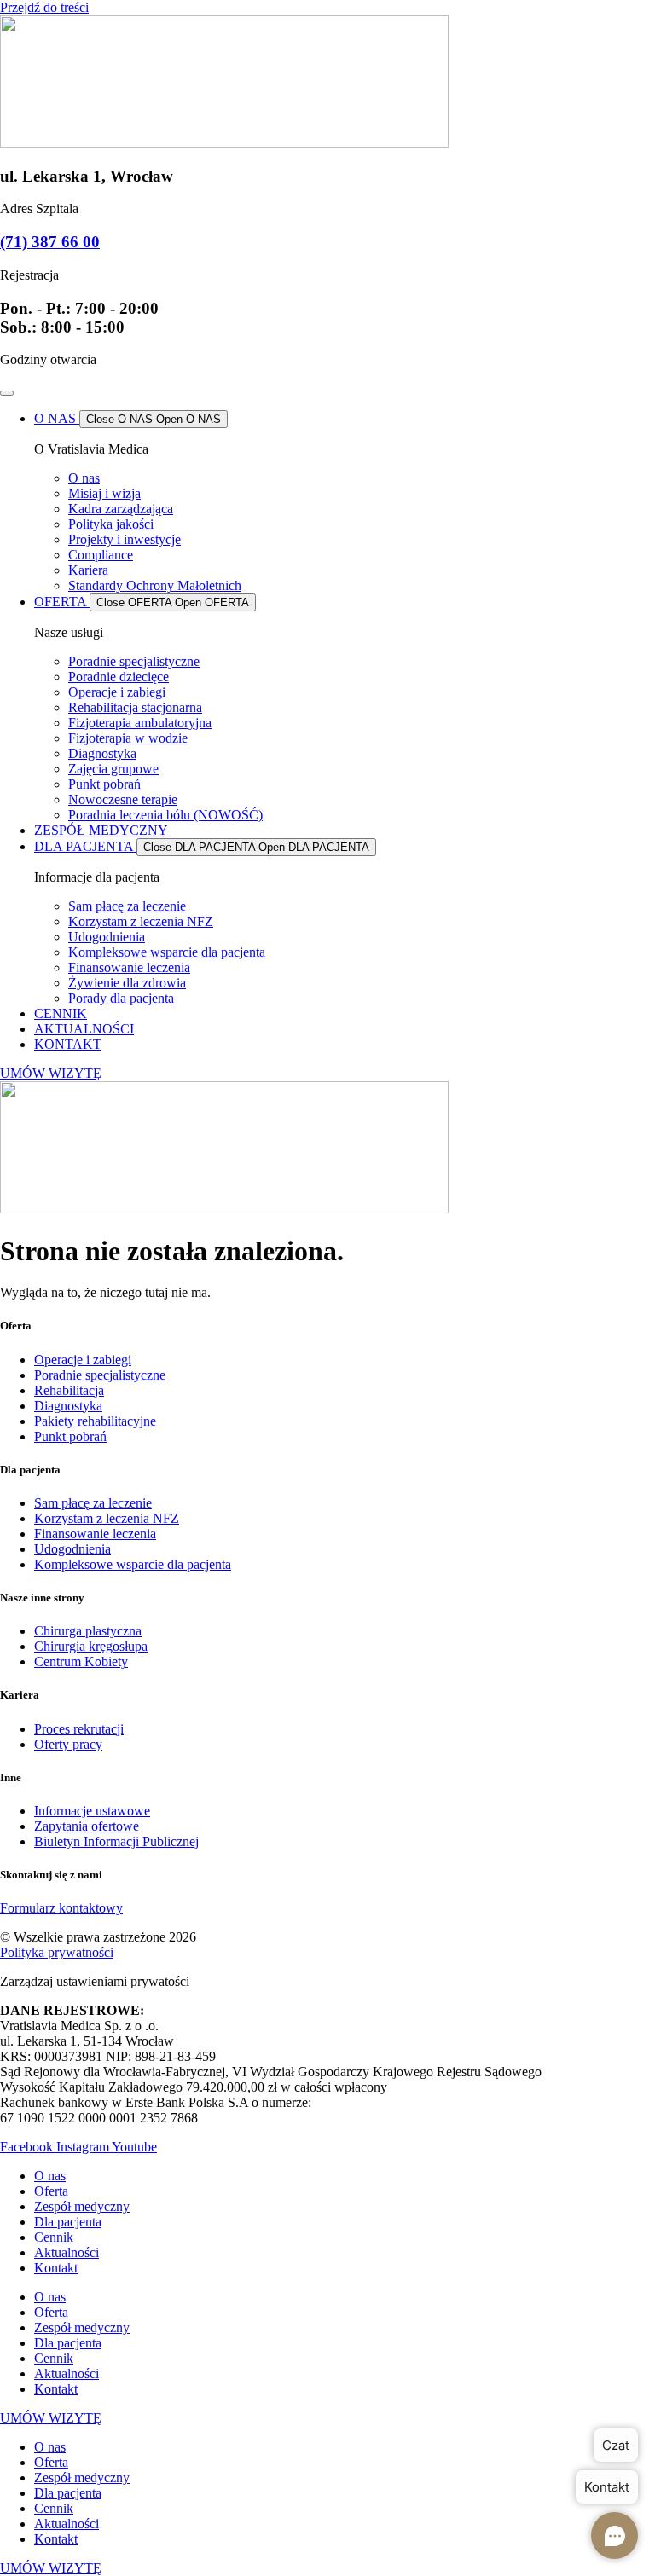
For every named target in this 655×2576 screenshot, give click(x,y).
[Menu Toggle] (7, 393)
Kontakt (56, 2268)
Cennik (54, 2237)
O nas (50, 2176)
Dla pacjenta (68, 2222)
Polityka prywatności (57, 1952)
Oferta (51, 2191)
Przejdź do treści (44, 7)
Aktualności (67, 2252)
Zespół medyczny (82, 2206)
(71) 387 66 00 (50, 242)
